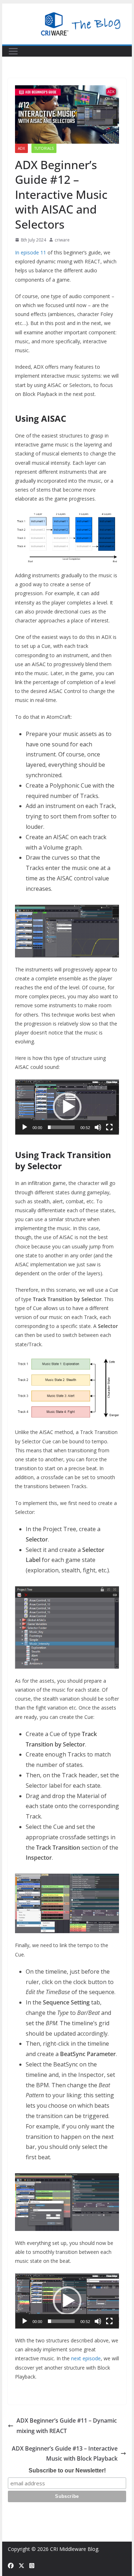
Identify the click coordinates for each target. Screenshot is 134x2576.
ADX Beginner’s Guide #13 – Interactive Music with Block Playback (65, 2454)
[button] (67, 1107)
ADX (21, 148)
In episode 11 (31, 252)
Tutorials (44, 148)
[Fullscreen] (109, 1127)
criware (62, 240)
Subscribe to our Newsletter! (67, 2470)
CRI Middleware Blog (74, 2549)
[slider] (61, 1127)
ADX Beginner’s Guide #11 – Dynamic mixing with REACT (67, 2426)
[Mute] (98, 1127)
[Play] (25, 1127)
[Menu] (13, 51)
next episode (86, 2358)
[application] (67, 1107)
